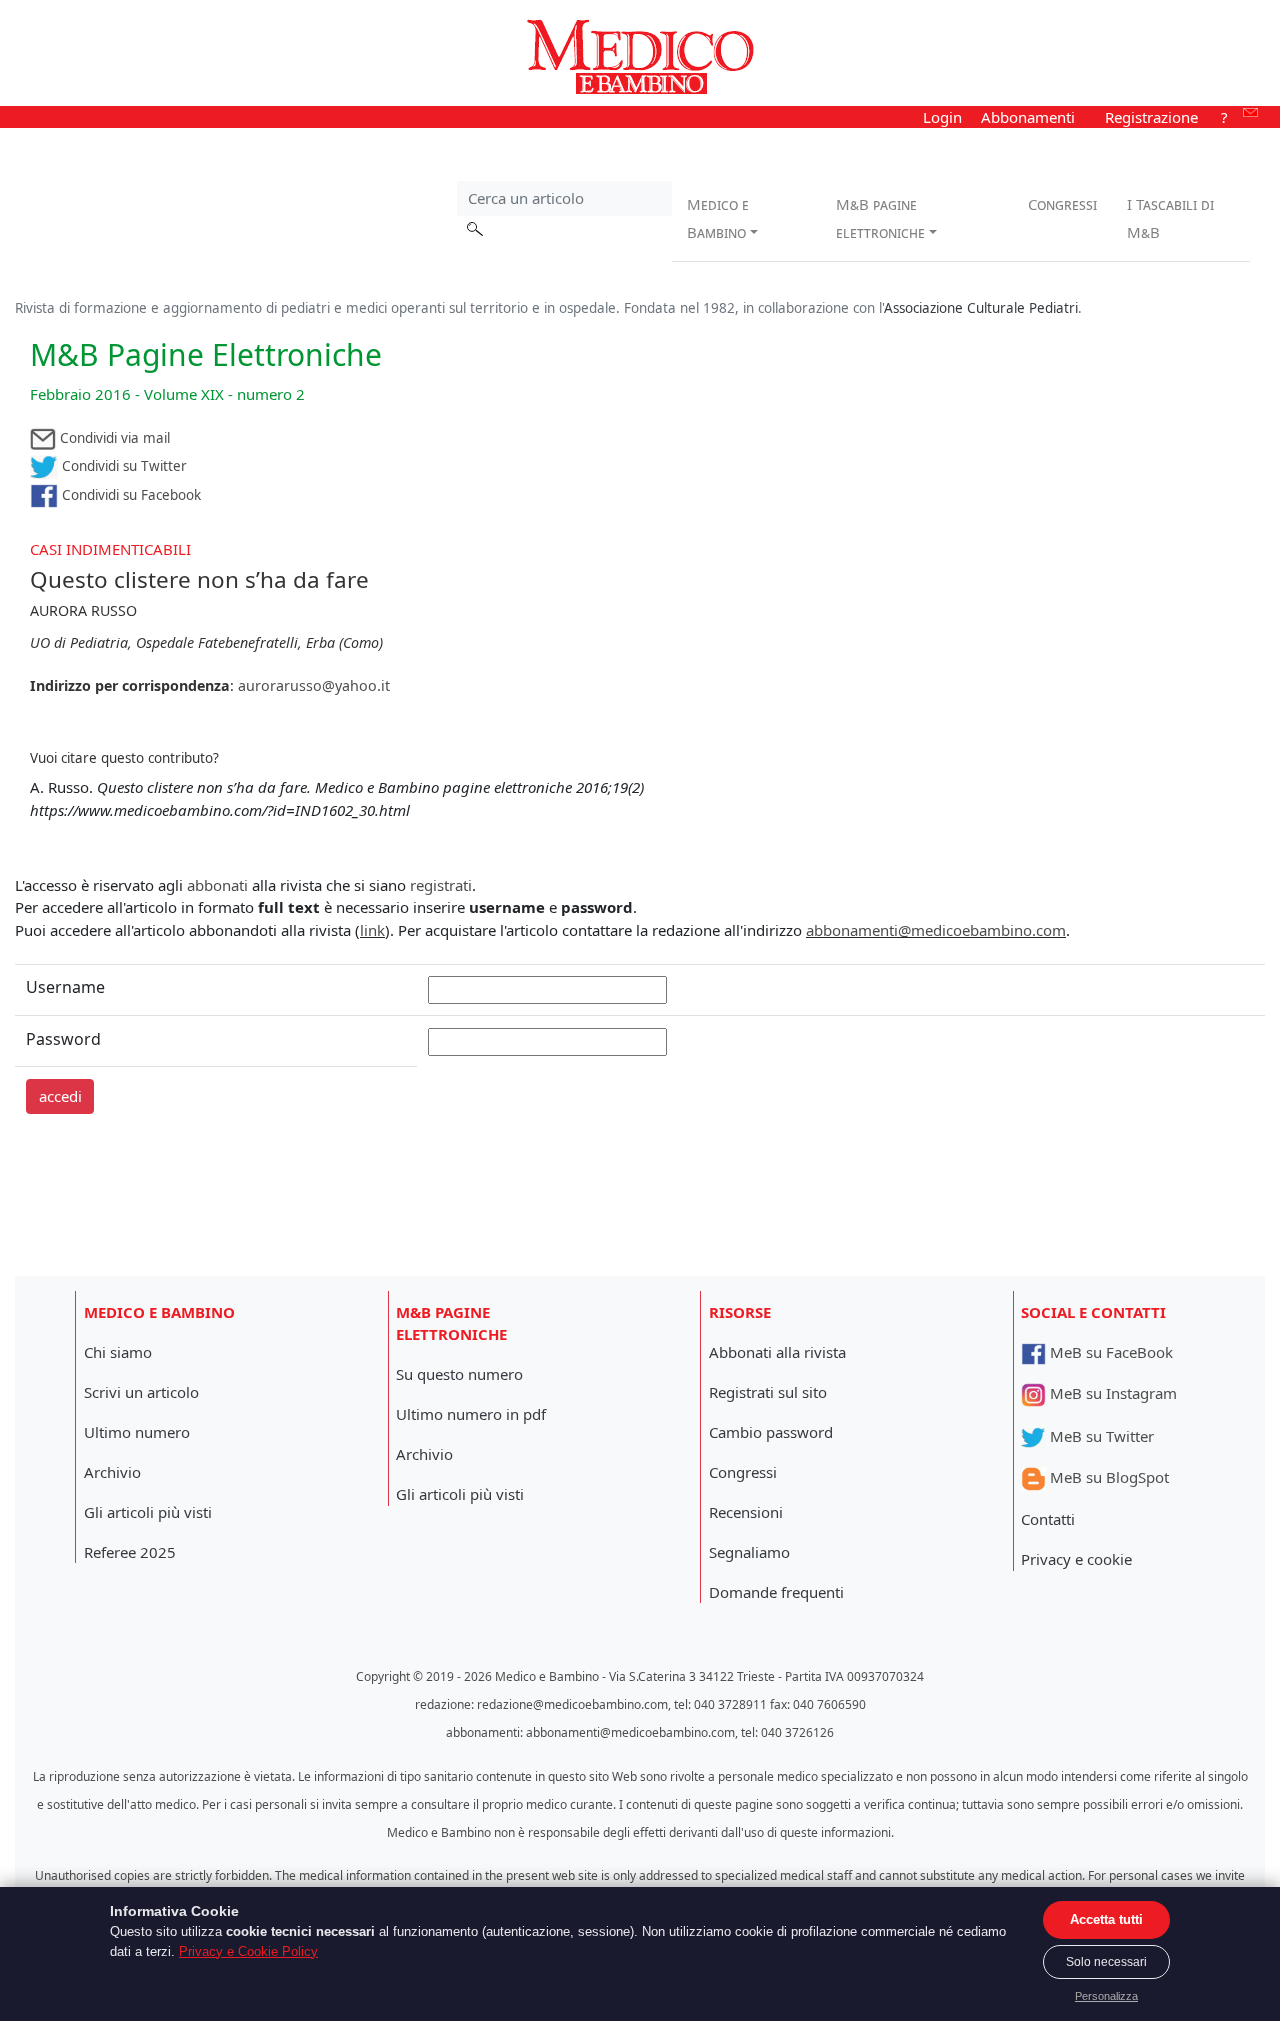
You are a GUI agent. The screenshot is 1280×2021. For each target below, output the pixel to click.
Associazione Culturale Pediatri (981, 308)
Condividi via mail (113, 438)
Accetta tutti (1106, 1919)
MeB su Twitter (1100, 1436)
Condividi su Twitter (122, 466)
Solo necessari (1106, 1962)
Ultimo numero (137, 1432)
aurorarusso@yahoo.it (314, 685)
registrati (441, 885)
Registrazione (1151, 117)
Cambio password (771, 1432)
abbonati (217, 885)
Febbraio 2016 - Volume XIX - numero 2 (167, 394)
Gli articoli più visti (148, 1512)
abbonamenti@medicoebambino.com (936, 930)
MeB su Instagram (1111, 1393)
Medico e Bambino (718, 218)
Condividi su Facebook (129, 495)
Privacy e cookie (1076, 1559)
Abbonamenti (1028, 117)
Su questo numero (459, 1374)
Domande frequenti (776, 1592)
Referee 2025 (130, 1552)
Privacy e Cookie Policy (248, 1951)
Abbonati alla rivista (777, 1352)
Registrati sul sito (768, 1392)
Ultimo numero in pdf (471, 1414)
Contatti (1048, 1519)
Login (942, 117)
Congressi (1062, 204)
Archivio (112, 1472)
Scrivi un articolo (141, 1392)
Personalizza (1106, 1996)
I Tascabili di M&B (1170, 218)
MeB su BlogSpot (1107, 1477)
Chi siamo (118, 1352)
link (372, 930)
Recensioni (746, 1512)
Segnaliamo (749, 1552)
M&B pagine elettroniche (880, 218)
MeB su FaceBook (1109, 1352)
